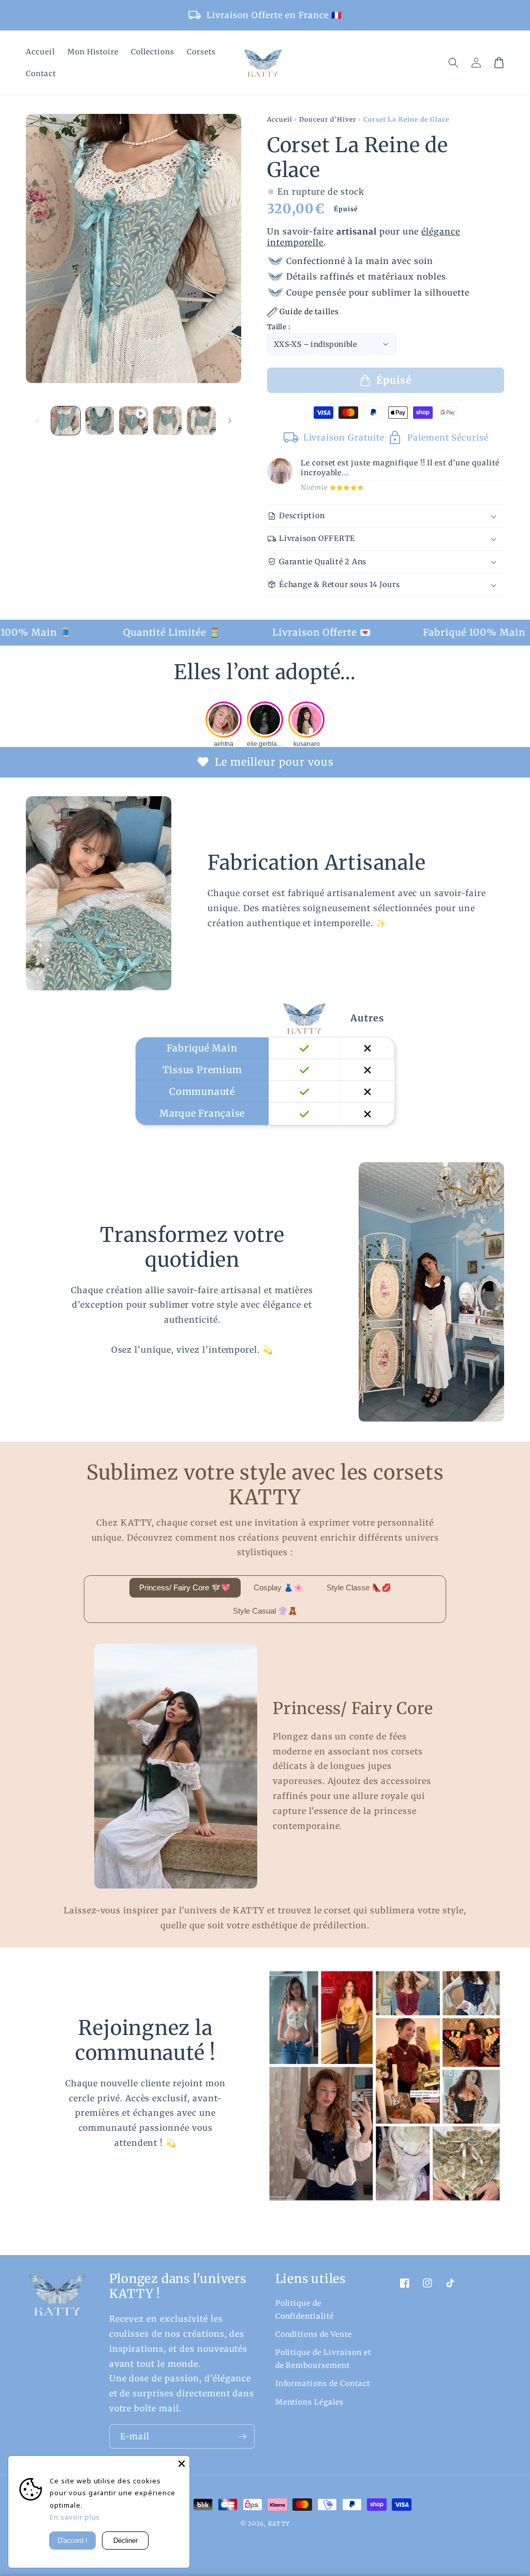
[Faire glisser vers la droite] (230, 428)
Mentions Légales (310, 2402)
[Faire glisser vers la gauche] (37, 428)
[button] (453, 63)
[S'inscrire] (243, 2436)
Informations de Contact (323, 2383)
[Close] (182, 2464)
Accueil (280, 127)
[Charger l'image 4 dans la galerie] (201, 429)
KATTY (279, 2524)
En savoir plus (75, 2517)
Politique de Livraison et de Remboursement (323, 2359)
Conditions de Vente (314, 2334)
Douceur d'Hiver (327, 127)
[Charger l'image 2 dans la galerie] (100, 429)
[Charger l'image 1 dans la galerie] (66, 429)
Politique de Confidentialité (305, 2309)
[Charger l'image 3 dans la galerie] (168, 429)
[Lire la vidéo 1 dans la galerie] (134, 429)
